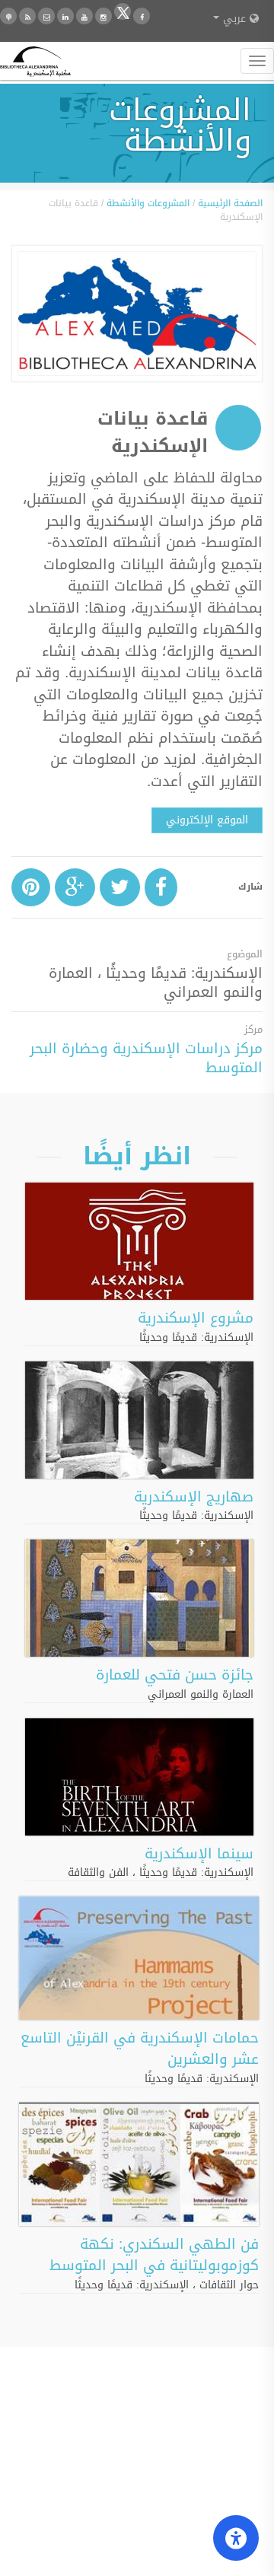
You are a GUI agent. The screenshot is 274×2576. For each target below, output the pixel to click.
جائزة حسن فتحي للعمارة (175, 1675)
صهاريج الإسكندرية (194, 1497)
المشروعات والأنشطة (148, 203)
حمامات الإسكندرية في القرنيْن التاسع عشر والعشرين (140, 2049)
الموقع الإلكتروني (207, 820)
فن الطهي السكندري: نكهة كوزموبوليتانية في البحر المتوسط (154, 2255)
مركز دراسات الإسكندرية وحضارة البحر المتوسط (146, 1058)
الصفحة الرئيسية (230, 203)
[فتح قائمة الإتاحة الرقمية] (236, 2538)
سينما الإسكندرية (199, 1854)
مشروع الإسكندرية (196, 1318)
